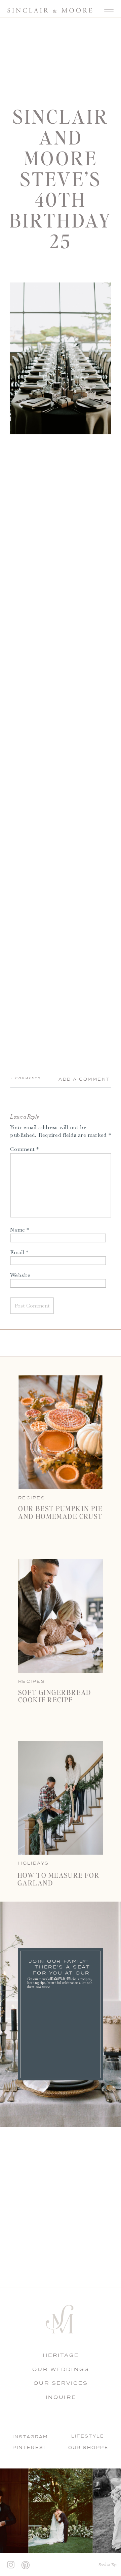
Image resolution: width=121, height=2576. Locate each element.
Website (20, 1275)
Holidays (33, 1863)
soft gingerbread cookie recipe (55, 1696)
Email (19, 1252)
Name (19, 1229)
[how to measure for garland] (61, 1798)
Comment (24, 1149)
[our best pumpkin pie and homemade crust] (61, 1432)
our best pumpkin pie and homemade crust (60, 1512)
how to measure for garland (59, 1879)
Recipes (32, 1681)
